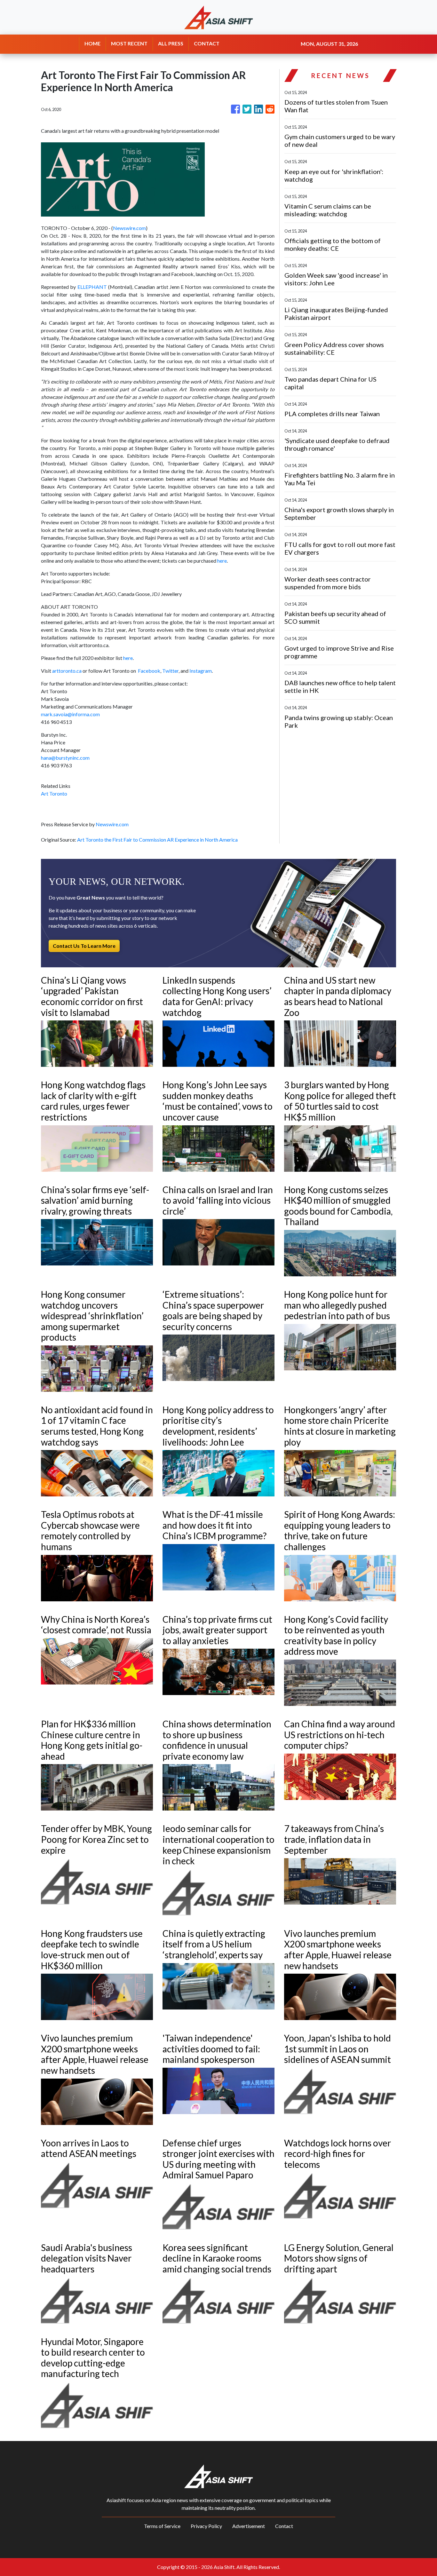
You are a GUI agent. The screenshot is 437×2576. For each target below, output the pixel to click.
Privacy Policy (206, 2526)
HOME (92, 43)
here (222, 561)
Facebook (149, 671)
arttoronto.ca (67, 671)
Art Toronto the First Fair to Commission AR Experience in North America (158, 840)
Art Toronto (54, 793)
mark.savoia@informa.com (70, 714)
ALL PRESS (171, 43)
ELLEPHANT (92, 287)
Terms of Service (162, 2526)
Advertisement (249, 2526)
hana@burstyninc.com (65, 758)
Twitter (170, 671)
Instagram (201, 671)
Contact (284, 2526)
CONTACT (207, 43)
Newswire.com (129, 228)
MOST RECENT (129, 43)
